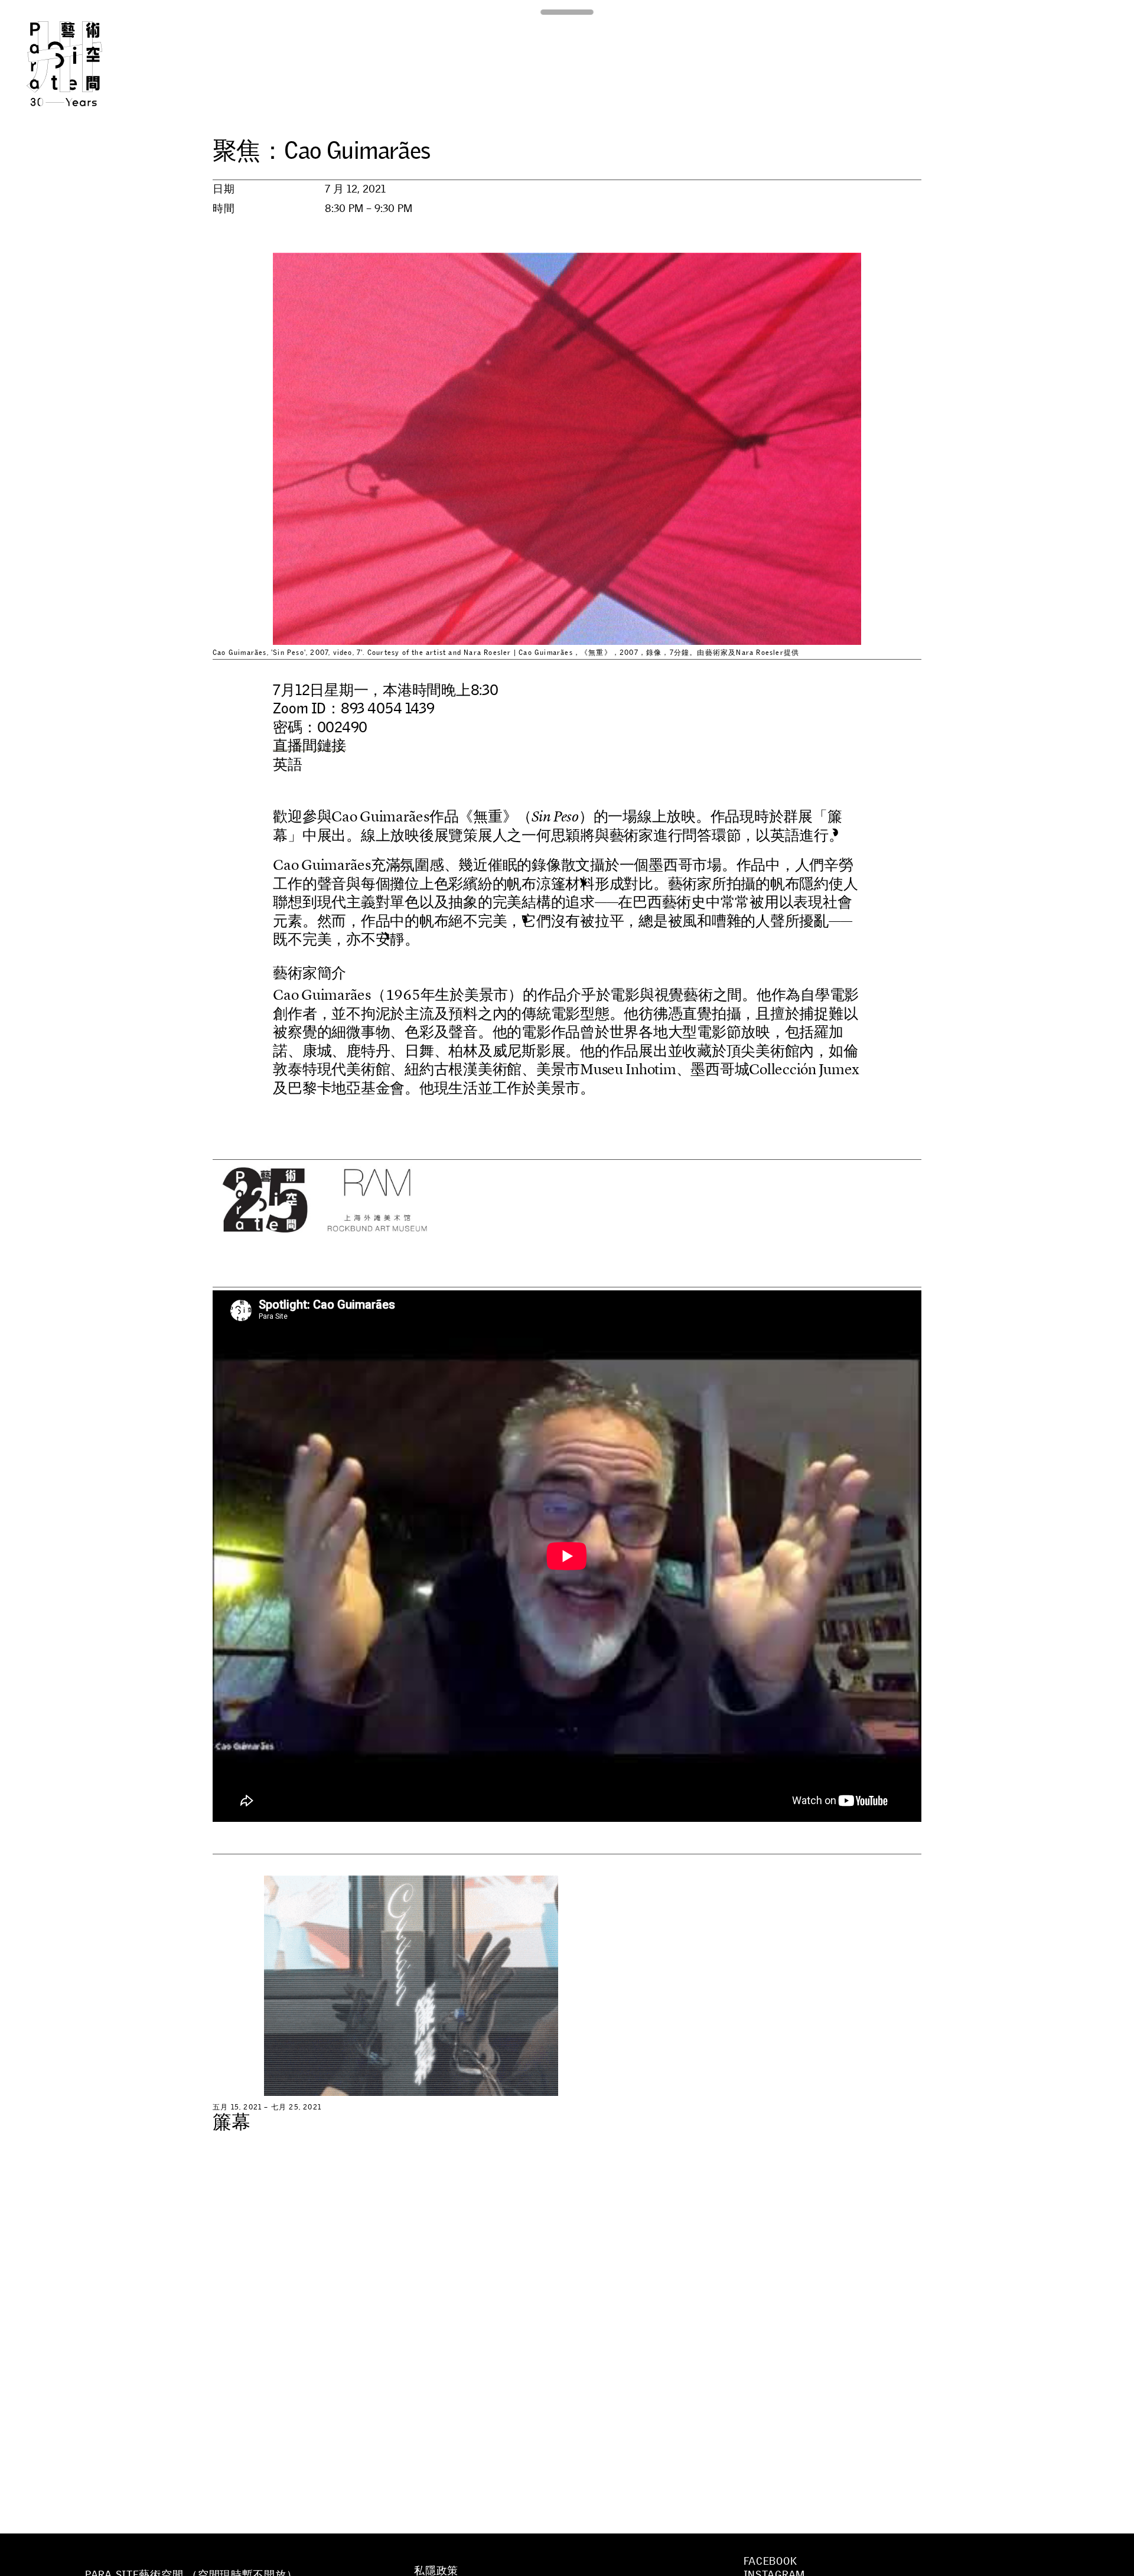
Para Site (84, 64)
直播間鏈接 (309, 745)
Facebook (770, 2561)
